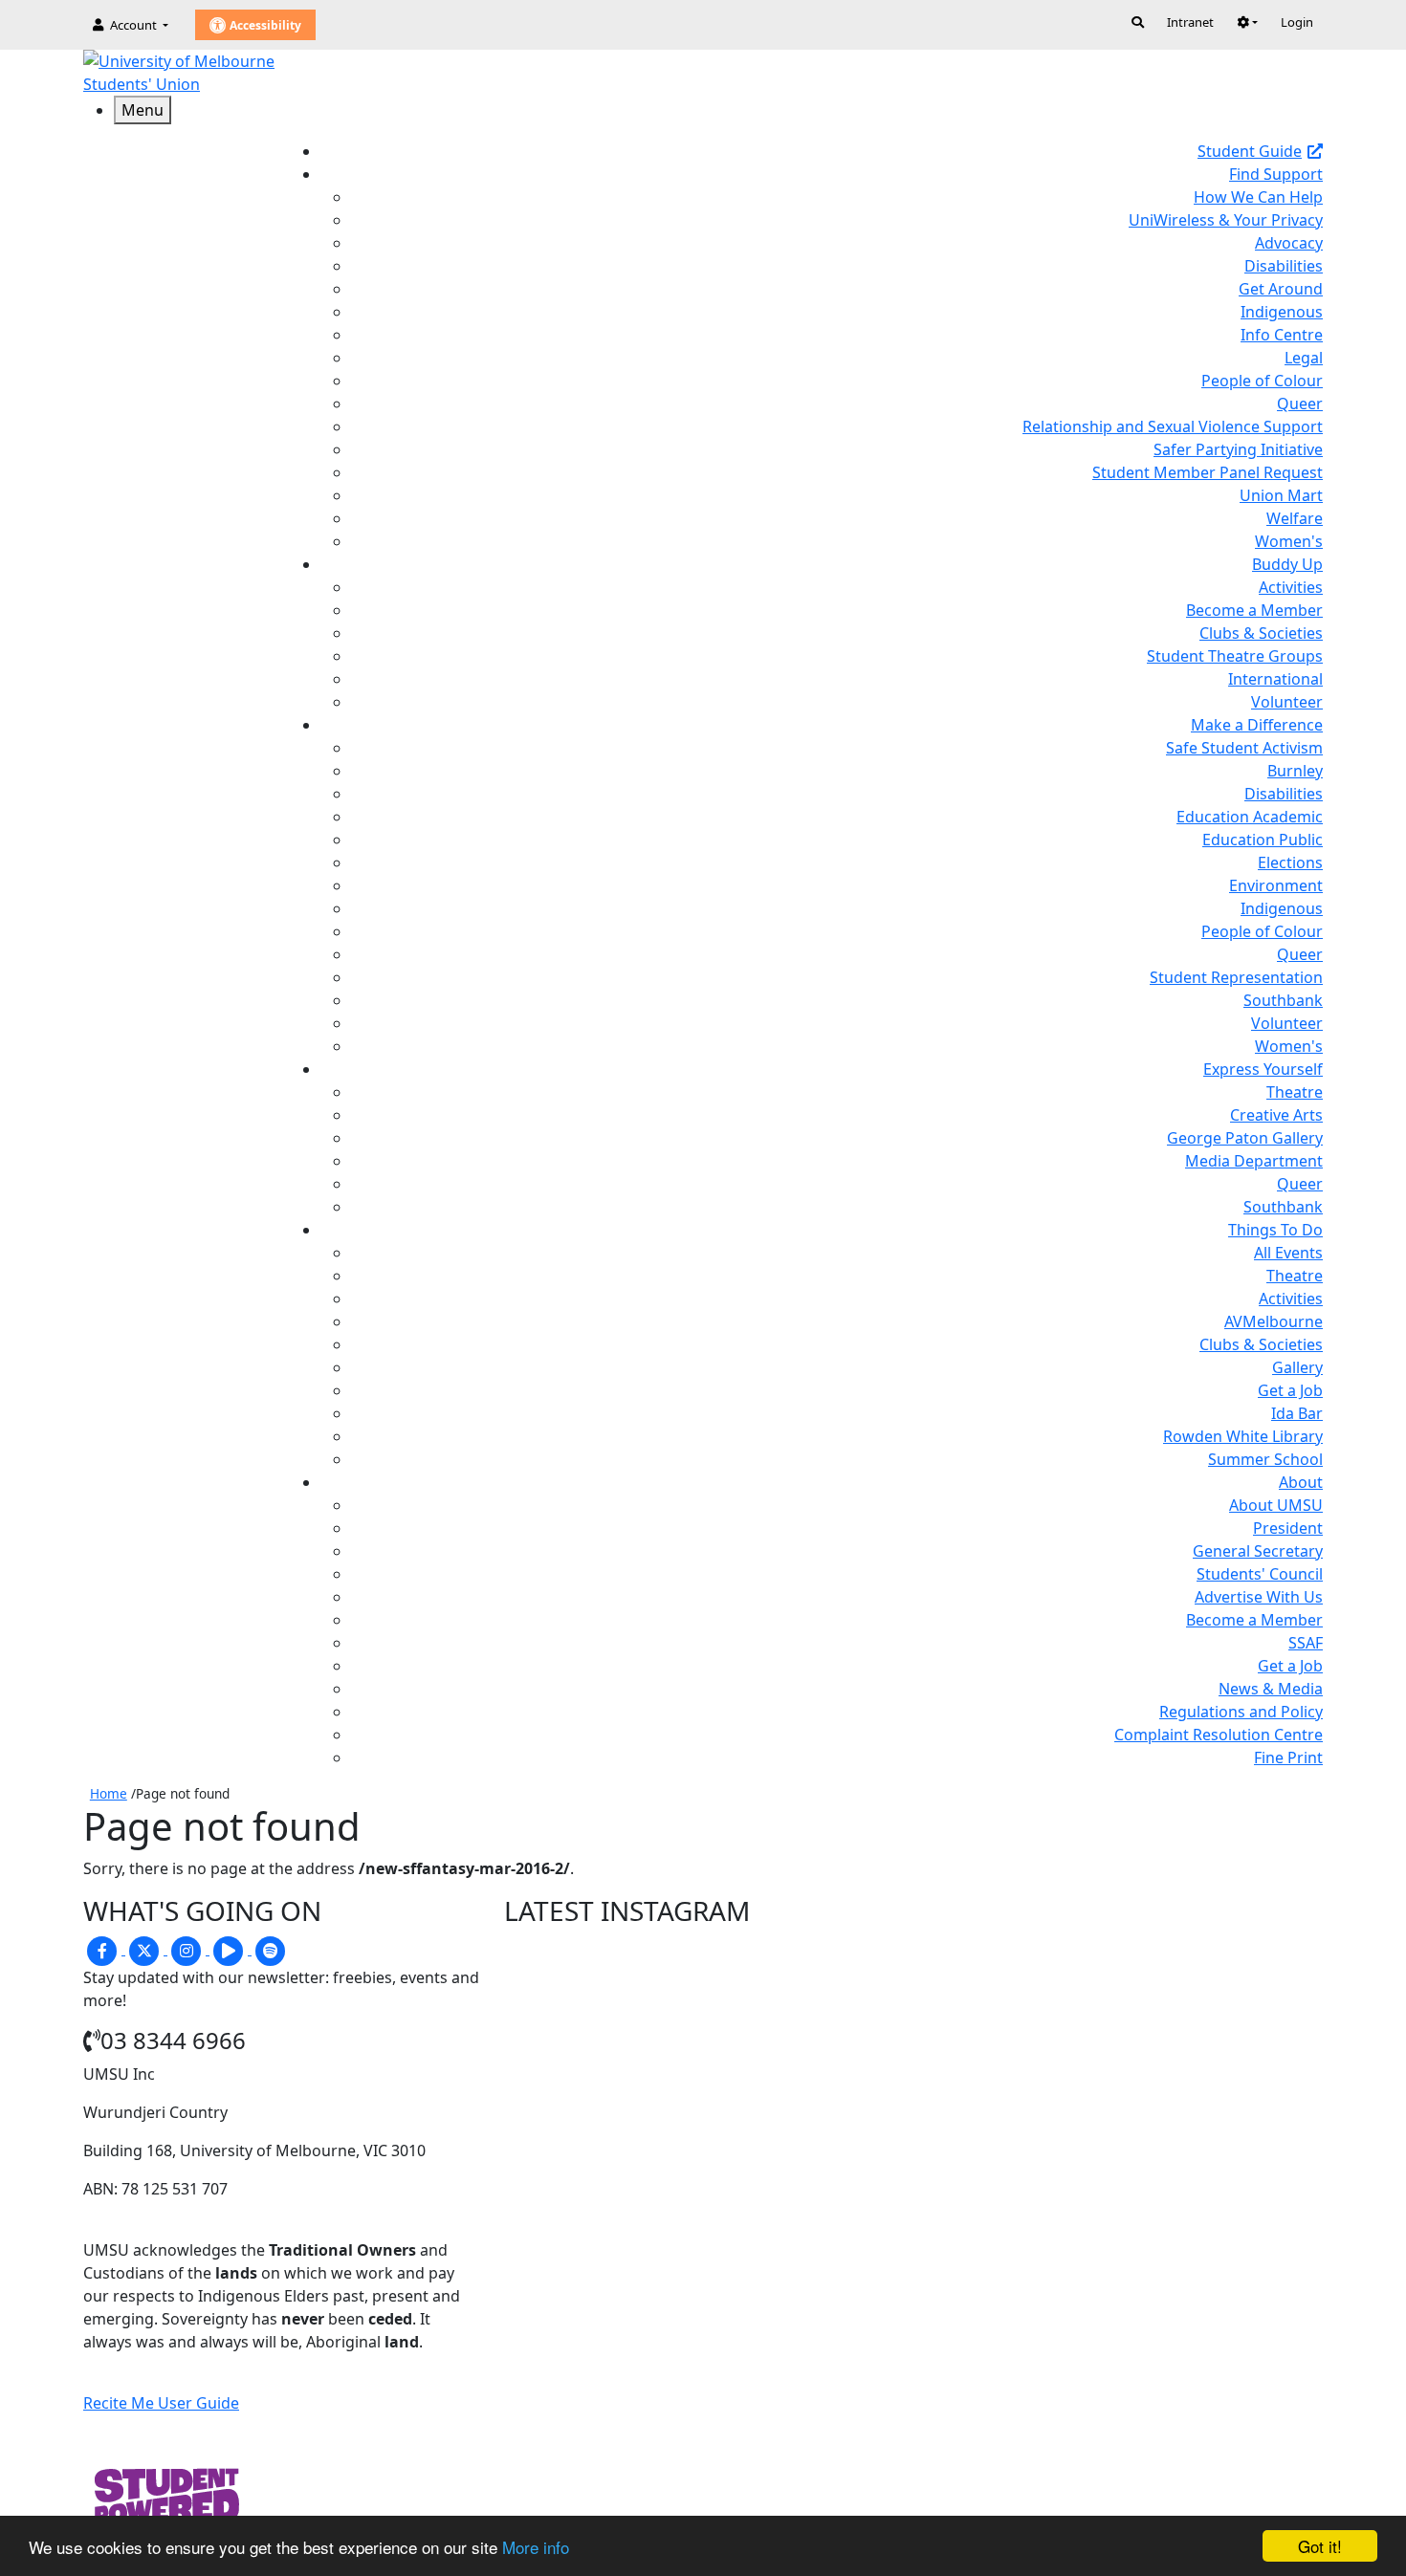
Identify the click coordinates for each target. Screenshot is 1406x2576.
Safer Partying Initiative (1238, 449)
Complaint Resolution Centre (1219, 1735)
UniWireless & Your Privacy (1226, 220)
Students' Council (1260, 1574)
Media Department (1254, 1161)
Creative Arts (1276, 1115)
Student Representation (1236, 977)
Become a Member (1254, 610)
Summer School (1265, 1459)
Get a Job (1290, 1390)
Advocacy (1289, 243)
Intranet (1190, 22)
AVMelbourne (1274, 1321)
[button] (1247, 22)
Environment (1276, 885)
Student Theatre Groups (1235, 656)
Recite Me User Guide (161, 2403)
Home (109, 1793)
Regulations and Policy (1241, 1712)
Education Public (1263, 840)
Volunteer (1287, 702)
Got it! (1320, 2546)
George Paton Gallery (1245, 1138)
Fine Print (1288, 1757)
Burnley (1295, 771)
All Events (1288, 1253)
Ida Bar (1297, 1413)
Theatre (1295, 1092)
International (1275, 679)
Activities (1291, 587)
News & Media (1271, 1689)
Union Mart (1281, 495)
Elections (1290, 862)
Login (1297, 22)
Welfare (1295, 518)
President (1288, 1528)
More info (536, 2547)
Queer (1300, 404)
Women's (1289, 541)
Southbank (1283, 1000)
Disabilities (1284, 266)
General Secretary (1258, 1551)
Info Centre (1282, 335)
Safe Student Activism (1244, 748)
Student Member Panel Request (1208, 472)
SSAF (1306, 1643)
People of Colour (1262, 381)
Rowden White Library (1243, 1436)
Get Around (1281, 289)
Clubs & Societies (1261, 633)
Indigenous (1282, 312)
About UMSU (1276, 1505)
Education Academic (1250, 817)
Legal (1304, 358)
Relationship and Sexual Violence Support (1173, 426)
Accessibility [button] (264, 25)
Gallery (1297, 1367)
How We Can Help (1258, 197)
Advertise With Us (1259, 1597)
